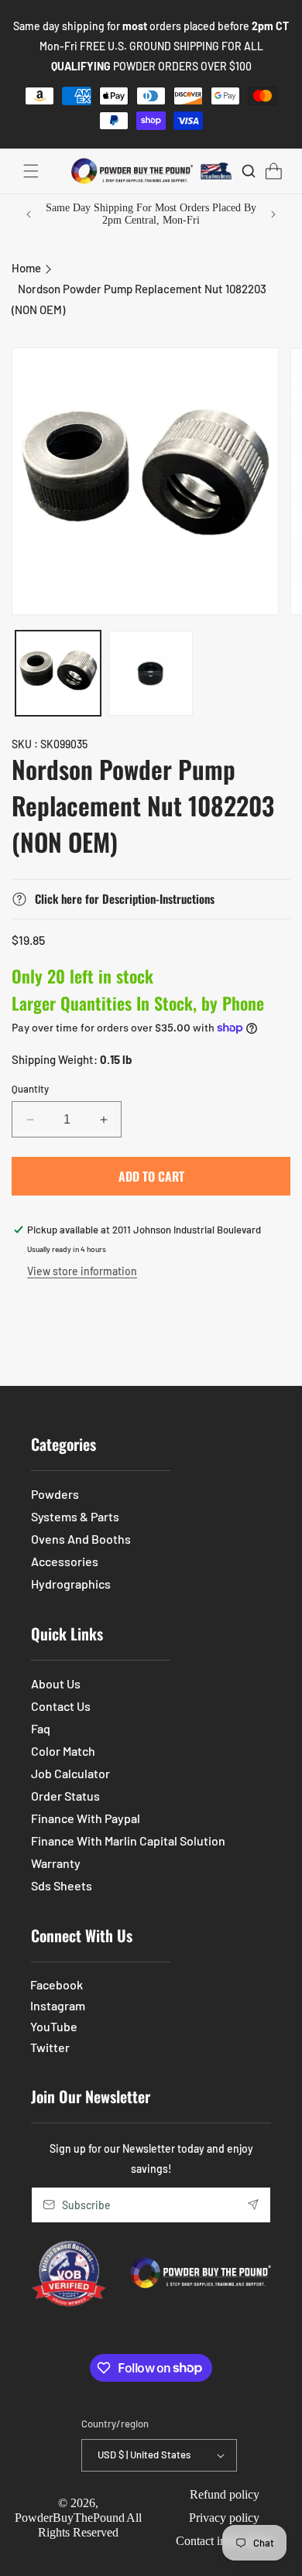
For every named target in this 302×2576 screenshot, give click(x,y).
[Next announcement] (273, 214)
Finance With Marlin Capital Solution (128, 1840)
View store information (82, 1271)
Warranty (56, 1863)
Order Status (65, 1796)
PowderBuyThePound (70, 2518)
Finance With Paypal (86, 1818)
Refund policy (225, 2494)
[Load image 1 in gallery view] (58, 673)
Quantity (30, 1089)
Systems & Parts (75, 1516)
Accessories (65, 1561)
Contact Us (61, 1706)
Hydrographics (71, 1584)
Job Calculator (70, 1773)
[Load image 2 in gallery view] (151, 673)
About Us (56, 1683)
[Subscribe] (253, 2205)
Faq (41, 1728)
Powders (55, 1494)
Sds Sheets (62, 1885)
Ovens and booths (81, 1539)
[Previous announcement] (29, 214)
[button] (31, 171)
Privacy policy (224, 2518)
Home (26, 268)
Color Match (63, 1751)
